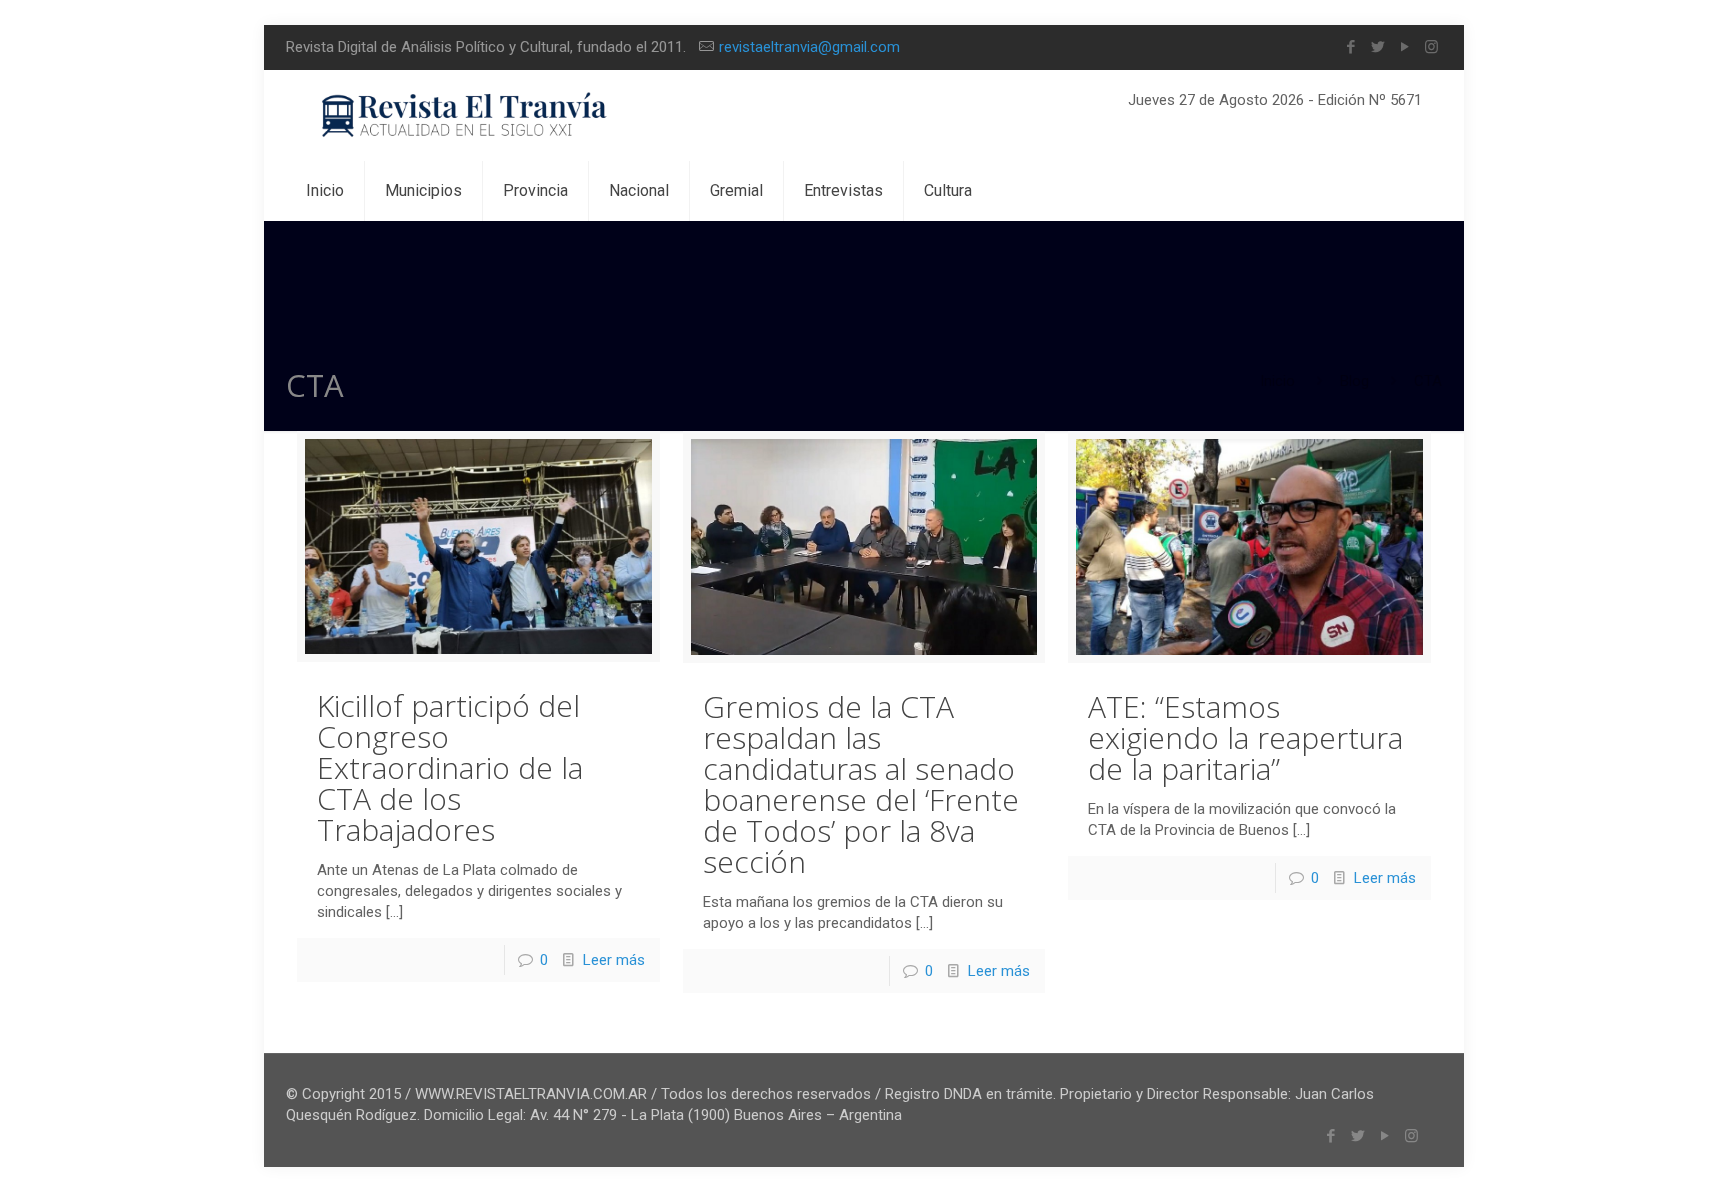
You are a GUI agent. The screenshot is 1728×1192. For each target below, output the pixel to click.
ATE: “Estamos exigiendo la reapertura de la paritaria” (1245, 737)
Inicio (1277, 381)
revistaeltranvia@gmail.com (809, 47)
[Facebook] (1350, 47)
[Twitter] (1377, 47)
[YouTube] (1404, 47)
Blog (1354, 381)
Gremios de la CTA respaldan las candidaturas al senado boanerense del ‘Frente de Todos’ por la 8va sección (861, 784)
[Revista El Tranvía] (465, 115)
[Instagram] (1431, 47)
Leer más (614, 960)
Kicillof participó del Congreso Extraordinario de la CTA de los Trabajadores (450, 767)
